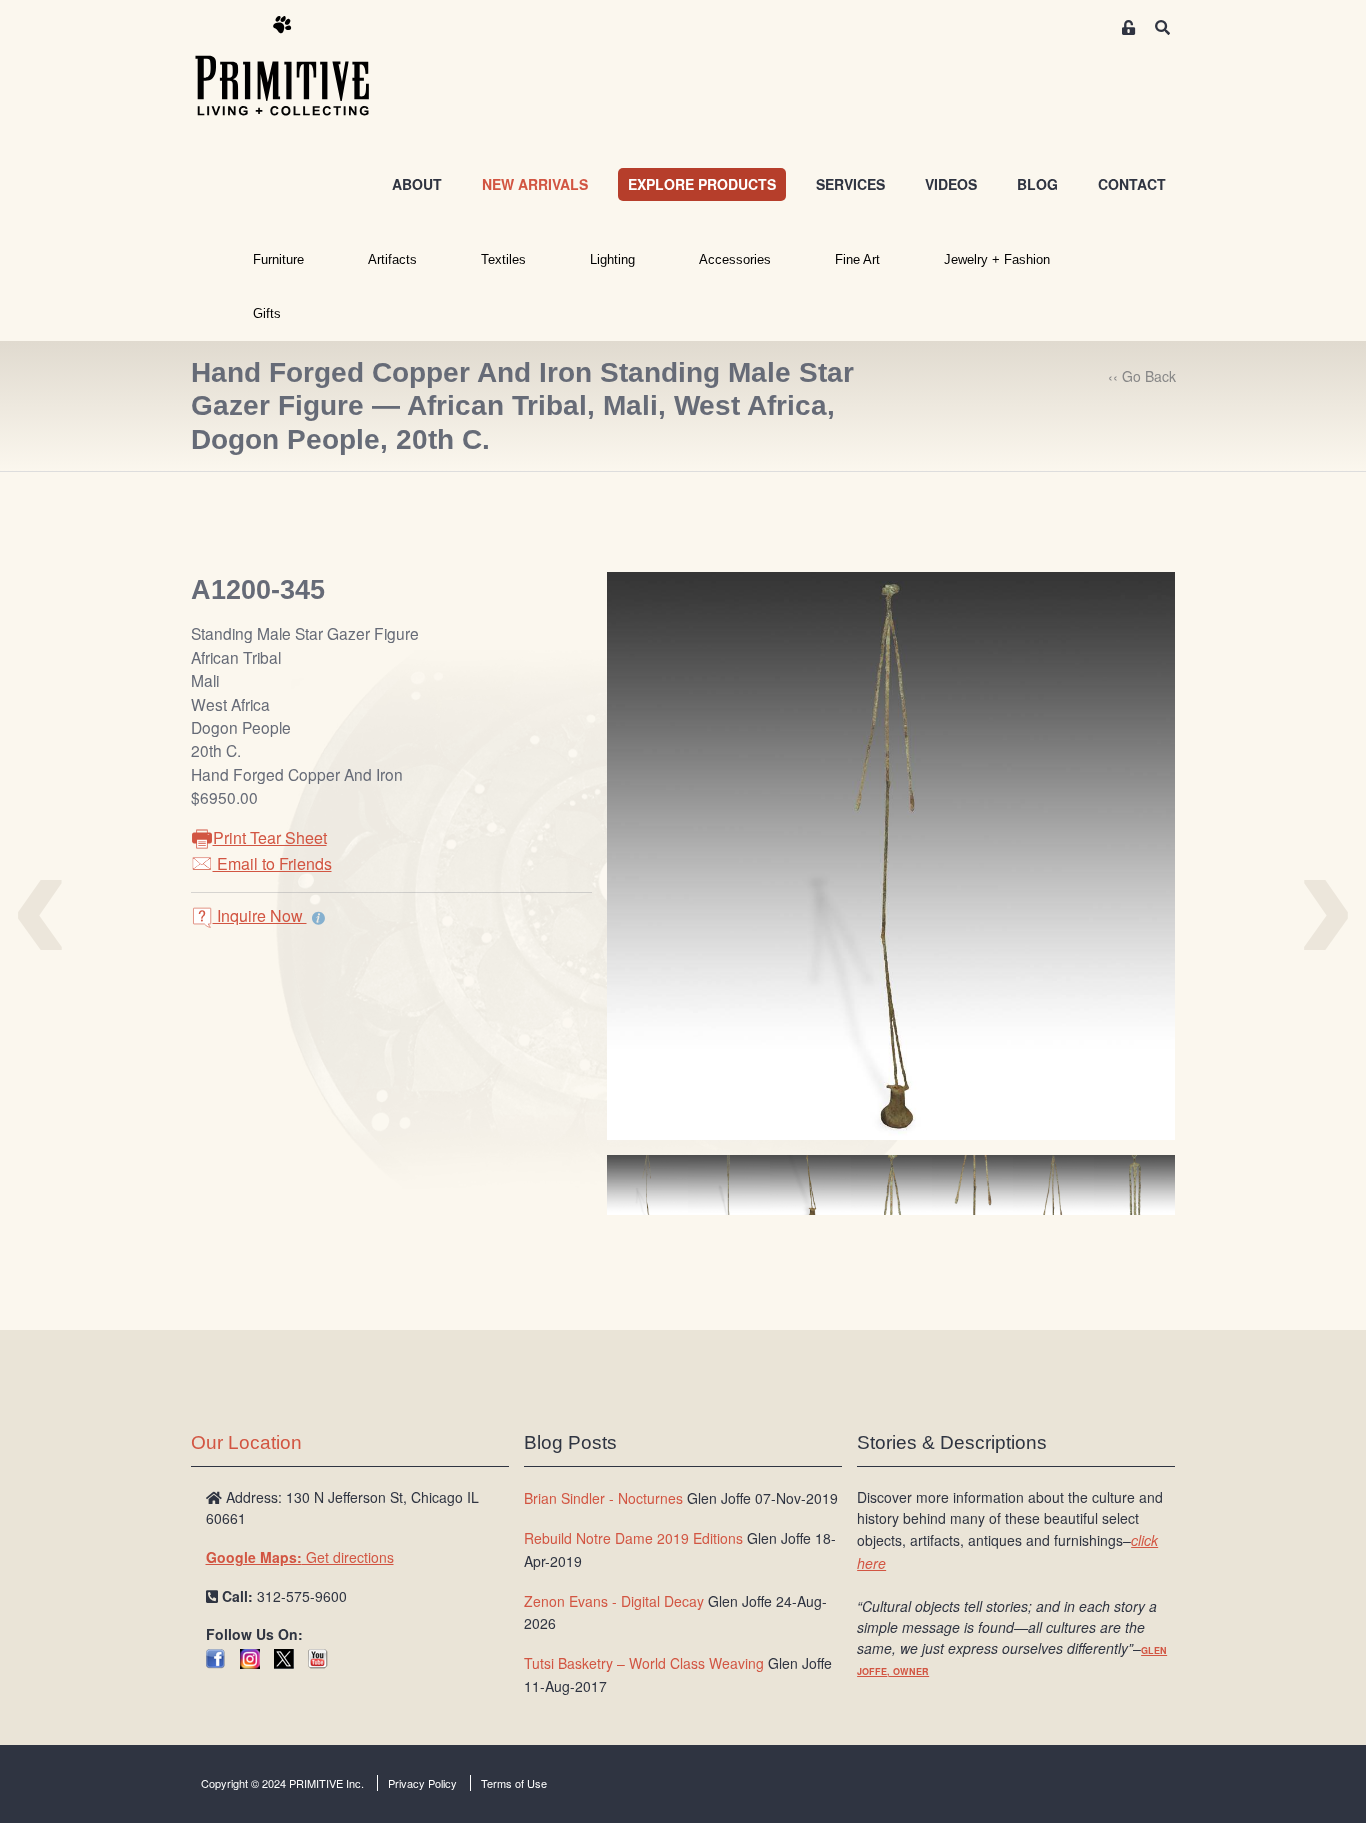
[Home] (297, 67)
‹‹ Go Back (1142, 376)
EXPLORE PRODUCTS (702, 184)
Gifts (267, 313)
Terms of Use (514, 1783)
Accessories (735, 259)
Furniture (278, 259)
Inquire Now (260, 915)
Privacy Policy (422, 1783)
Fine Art (857, 259)
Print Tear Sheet (270, 837)
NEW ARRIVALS (535, 184)
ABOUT (417, 184)
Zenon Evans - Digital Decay (614, 1601)
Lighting (612, 259)
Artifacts (392, 259)
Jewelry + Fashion (997, 259)
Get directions (300, 1557)
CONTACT (1132, 184)
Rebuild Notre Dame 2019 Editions (633, 1538)
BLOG (1037, 184)
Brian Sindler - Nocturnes (603, 1498)
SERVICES (850, 184)
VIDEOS (951, 184)
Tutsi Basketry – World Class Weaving (644, 1663)
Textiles (503, 259)
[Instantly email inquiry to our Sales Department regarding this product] (318, 918)
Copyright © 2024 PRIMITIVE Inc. (282, 1783)
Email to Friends (272, 863)
